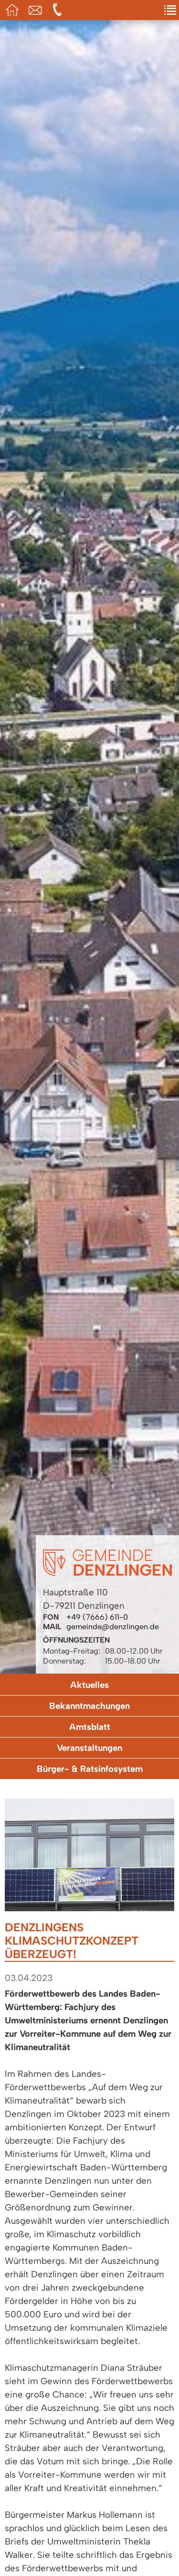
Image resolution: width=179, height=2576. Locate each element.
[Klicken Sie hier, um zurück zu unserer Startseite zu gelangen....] (107, 1573)
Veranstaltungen (89, 1748)
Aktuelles (89, 1685)
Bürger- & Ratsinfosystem (90, 1769)
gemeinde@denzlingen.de (113, 1627)
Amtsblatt (90, 1727)
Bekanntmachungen (89, 1706)
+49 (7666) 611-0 (97, 1617)
